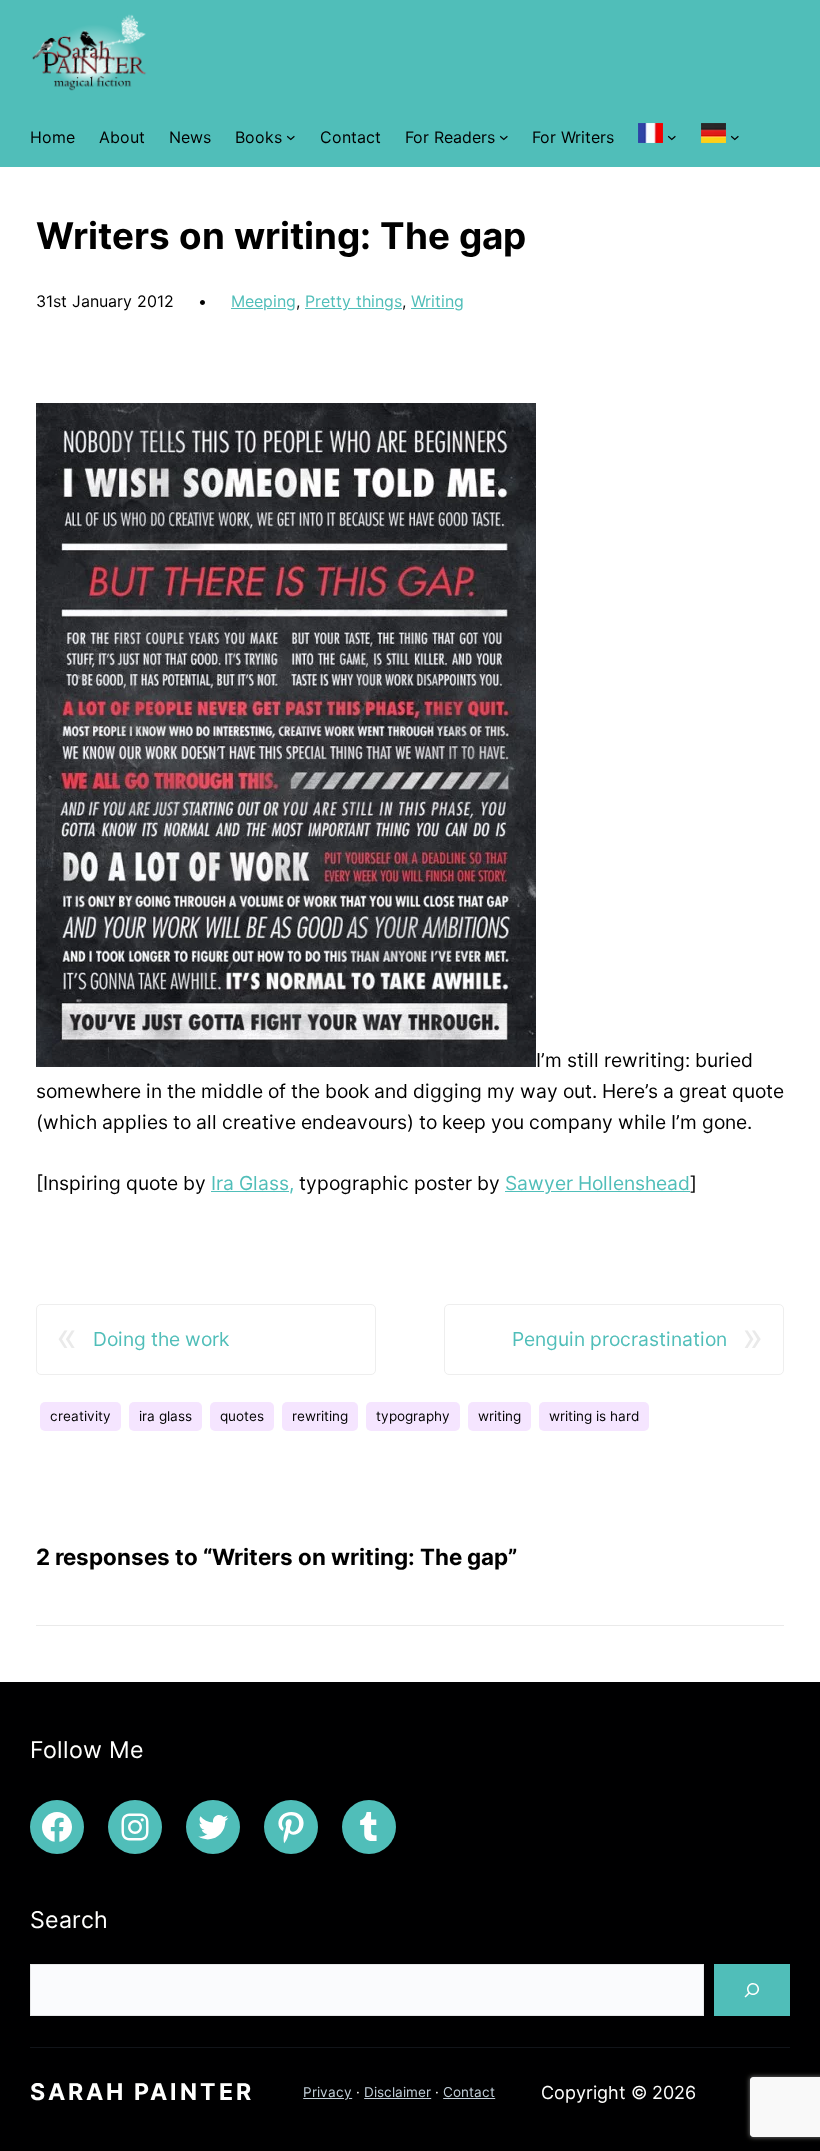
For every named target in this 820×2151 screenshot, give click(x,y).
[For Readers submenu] (504, 137)
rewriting (320, 1416)
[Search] (752, 1990)
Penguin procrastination (619, 1339)
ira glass (165, 1416)
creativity (80, 1416)
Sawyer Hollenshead (597, 1183)
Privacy (327, 2092)
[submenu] (672, 137)
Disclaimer (397, 2092)
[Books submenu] (291, 137)
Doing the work (161, 1339)
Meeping (263, 301)
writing (499, 1416)
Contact (469, 2092)
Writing (437, 301)
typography (413, 1416)
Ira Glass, (252, 1183)
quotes (242, 1416)
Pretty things (353, 301)
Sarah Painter (142, 2092)
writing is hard (594, 1416)
